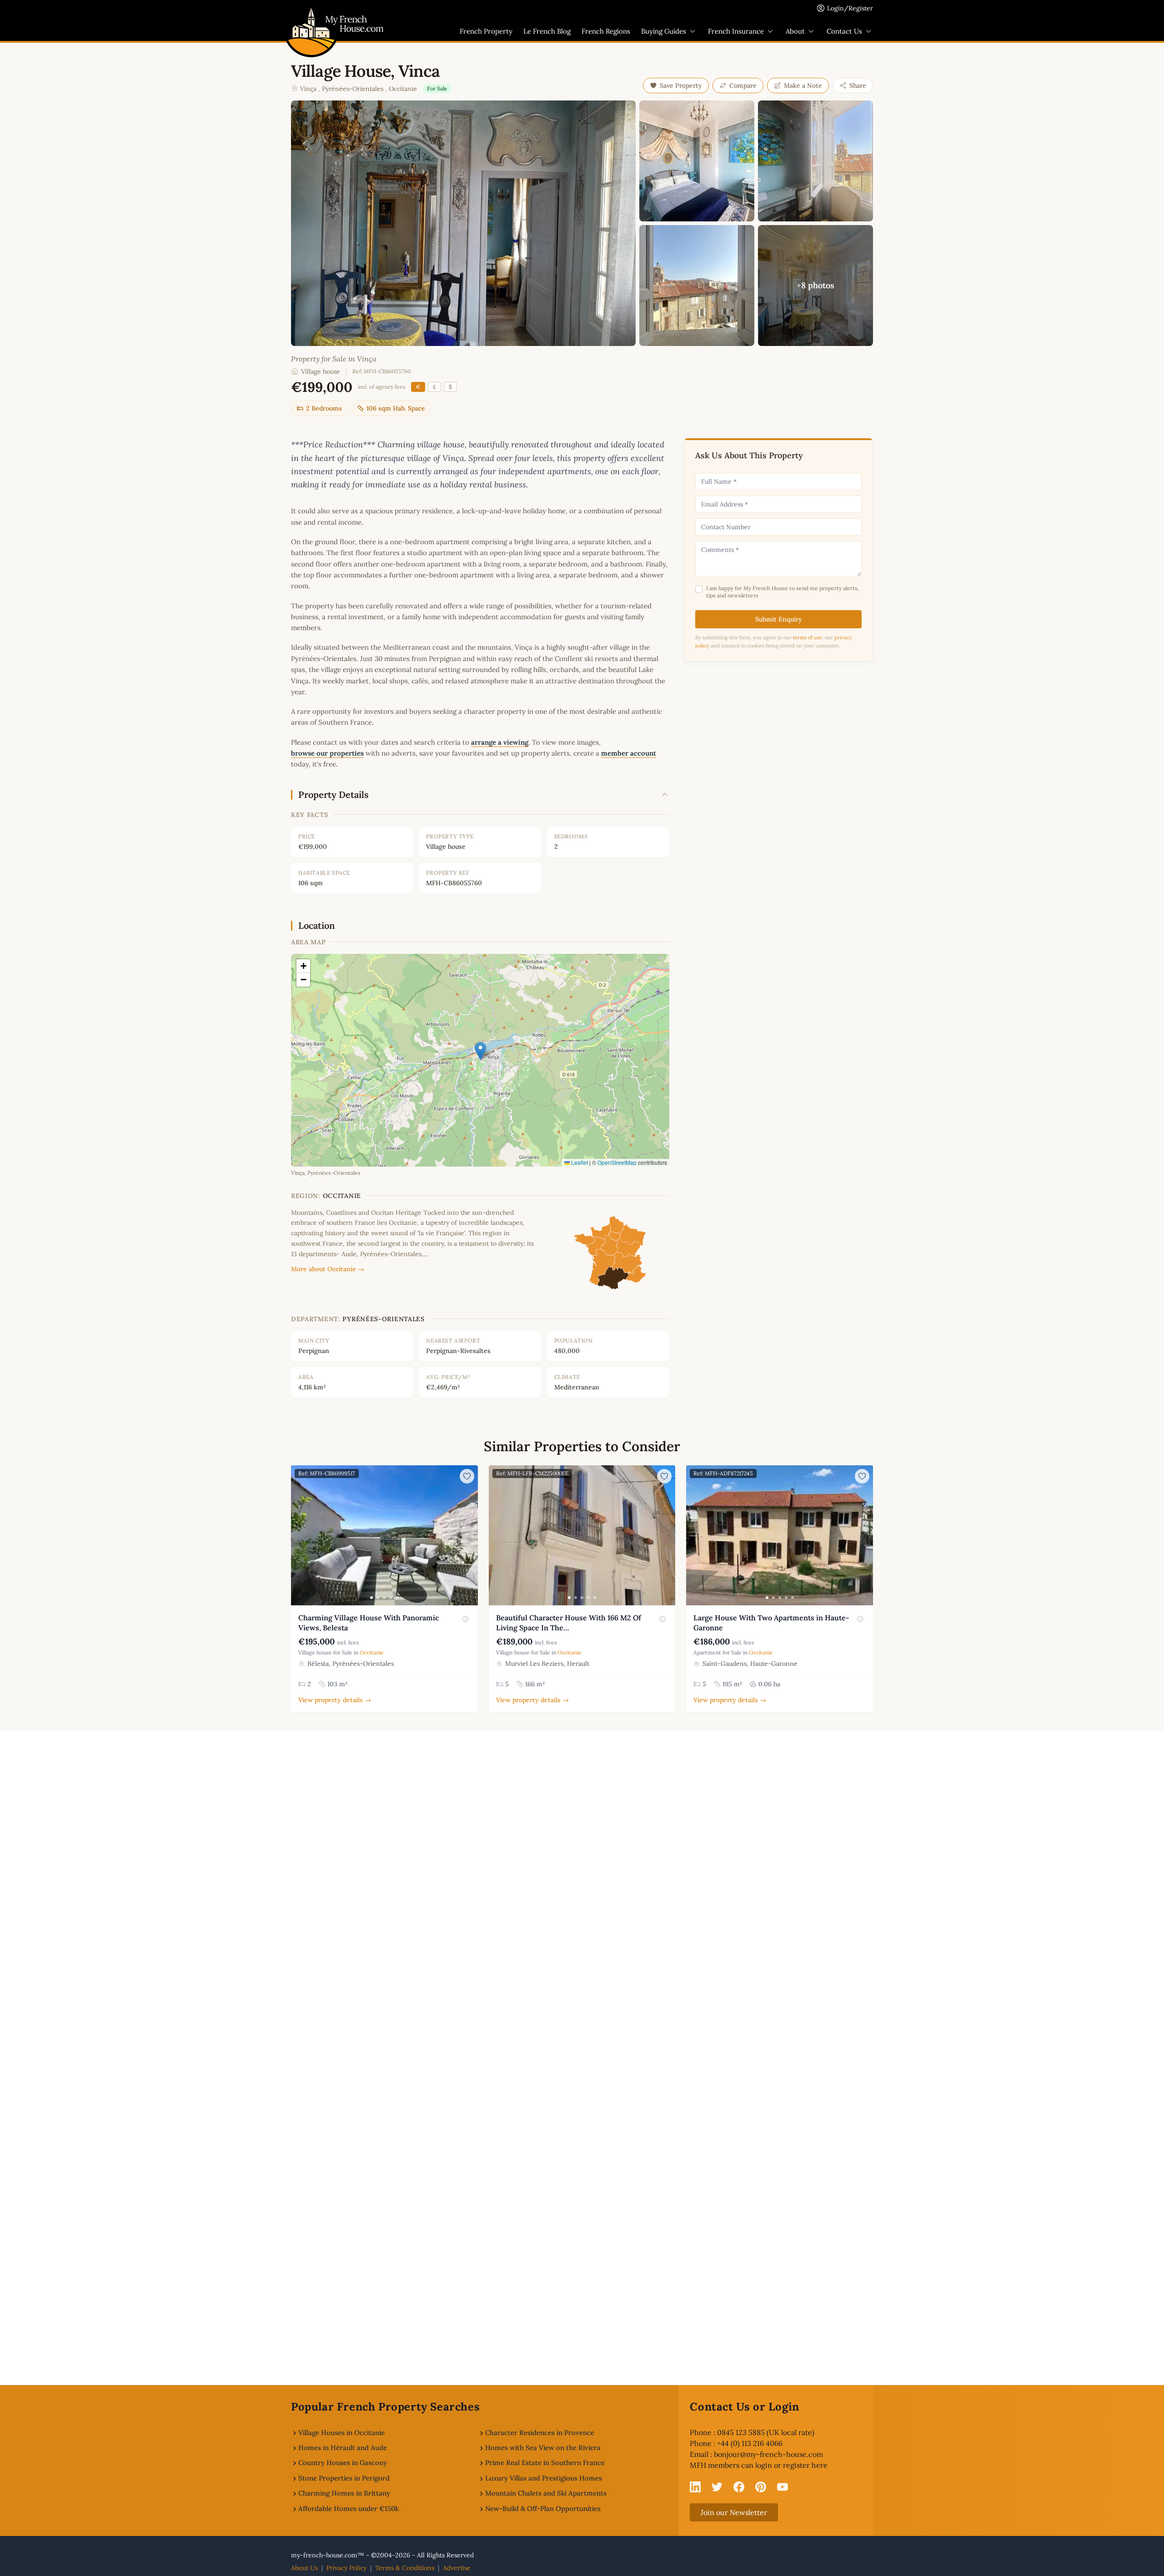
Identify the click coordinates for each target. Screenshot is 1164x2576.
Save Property (681, 85)
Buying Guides (664, 31)
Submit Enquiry (779, 619)
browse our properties (327, 753)
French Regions (606, 31)
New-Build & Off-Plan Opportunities (543, 2508)
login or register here (791, 2465)
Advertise (457, 2568)
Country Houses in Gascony (343, 2463)
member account (629, 753)
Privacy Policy (346, 2568)
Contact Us (844, 31)
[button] (480, 1051)
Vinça (308, 89)
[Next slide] (470, 1535)
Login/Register (850, 8)
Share (858, 85)
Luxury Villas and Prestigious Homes (544, 2478)
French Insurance (736, 31)
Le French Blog (547, 31)
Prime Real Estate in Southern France (545, 2463)
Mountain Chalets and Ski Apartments (546, 2493)
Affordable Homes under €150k (349, 2508)
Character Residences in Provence (540, 2433)
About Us (304, 2568)
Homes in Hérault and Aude (343, 2448)
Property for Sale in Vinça (334, 359)
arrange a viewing (500, 742)
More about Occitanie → (328, 1269)
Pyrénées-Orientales (353, 89)
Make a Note (803, 85)
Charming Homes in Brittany (344, 2493)
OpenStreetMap (617, 1162)
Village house (321, 371)
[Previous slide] (299, 1535)
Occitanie (403, 89)
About (795, 31)
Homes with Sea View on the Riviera (543, 2448)
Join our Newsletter (734, 2512)
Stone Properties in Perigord (344, 2478)
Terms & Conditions (405, 2568)
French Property (486, 31)
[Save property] (467, 1476)
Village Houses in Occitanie (341, 2433)
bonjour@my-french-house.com (768, 2454)
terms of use (808, 637)
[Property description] (465, 1619)
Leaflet (579, 1162)
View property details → (335, 1700)
